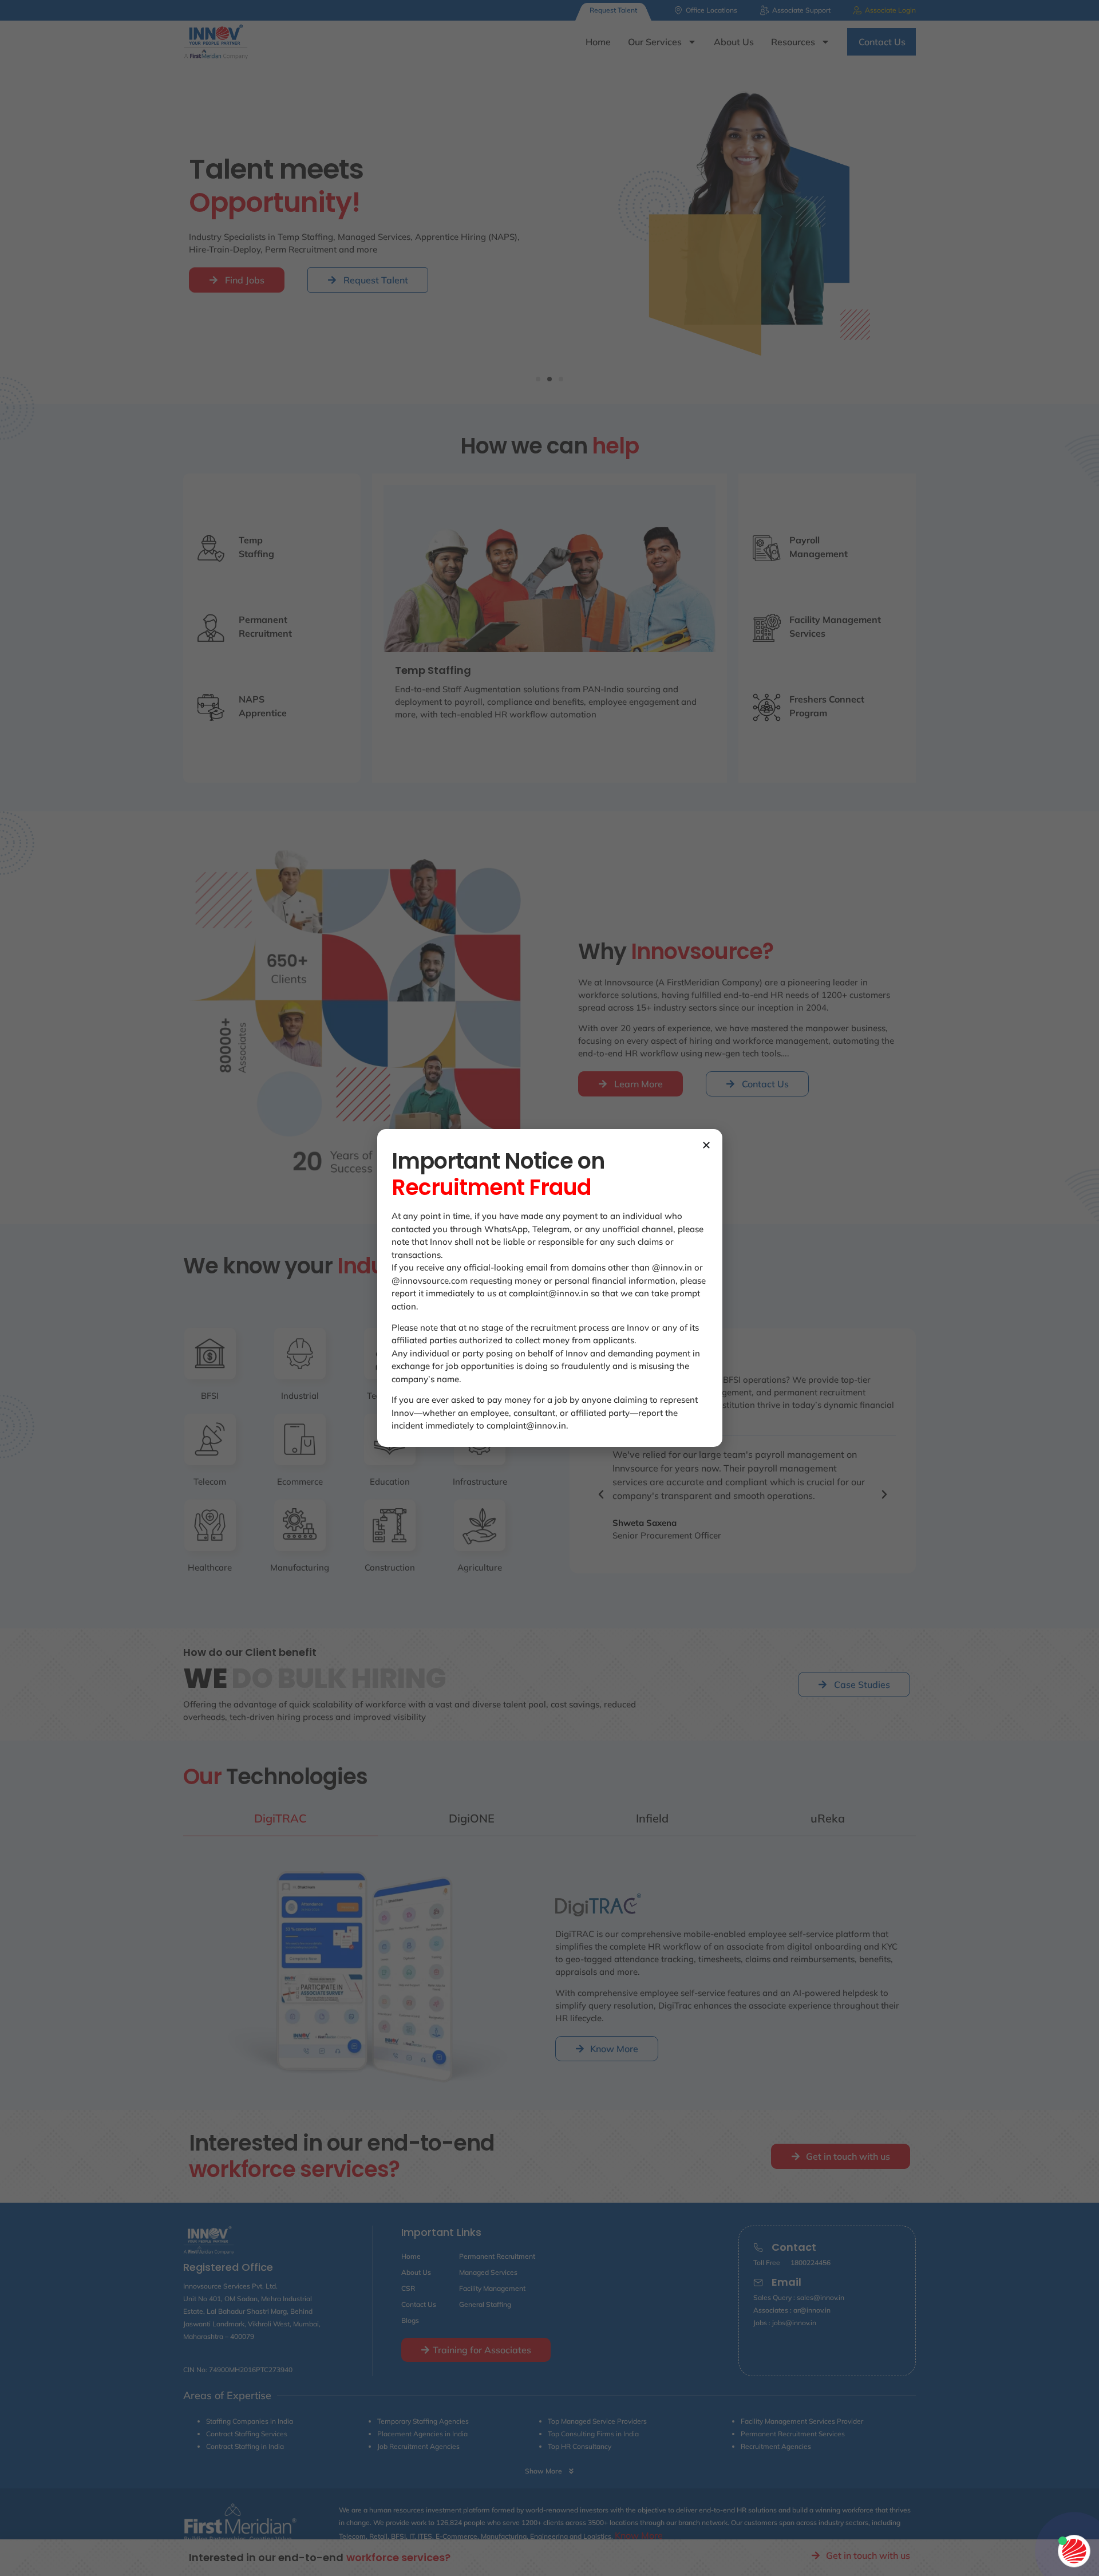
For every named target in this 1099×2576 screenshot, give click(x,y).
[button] (706, 1145)
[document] (549, 1288)
